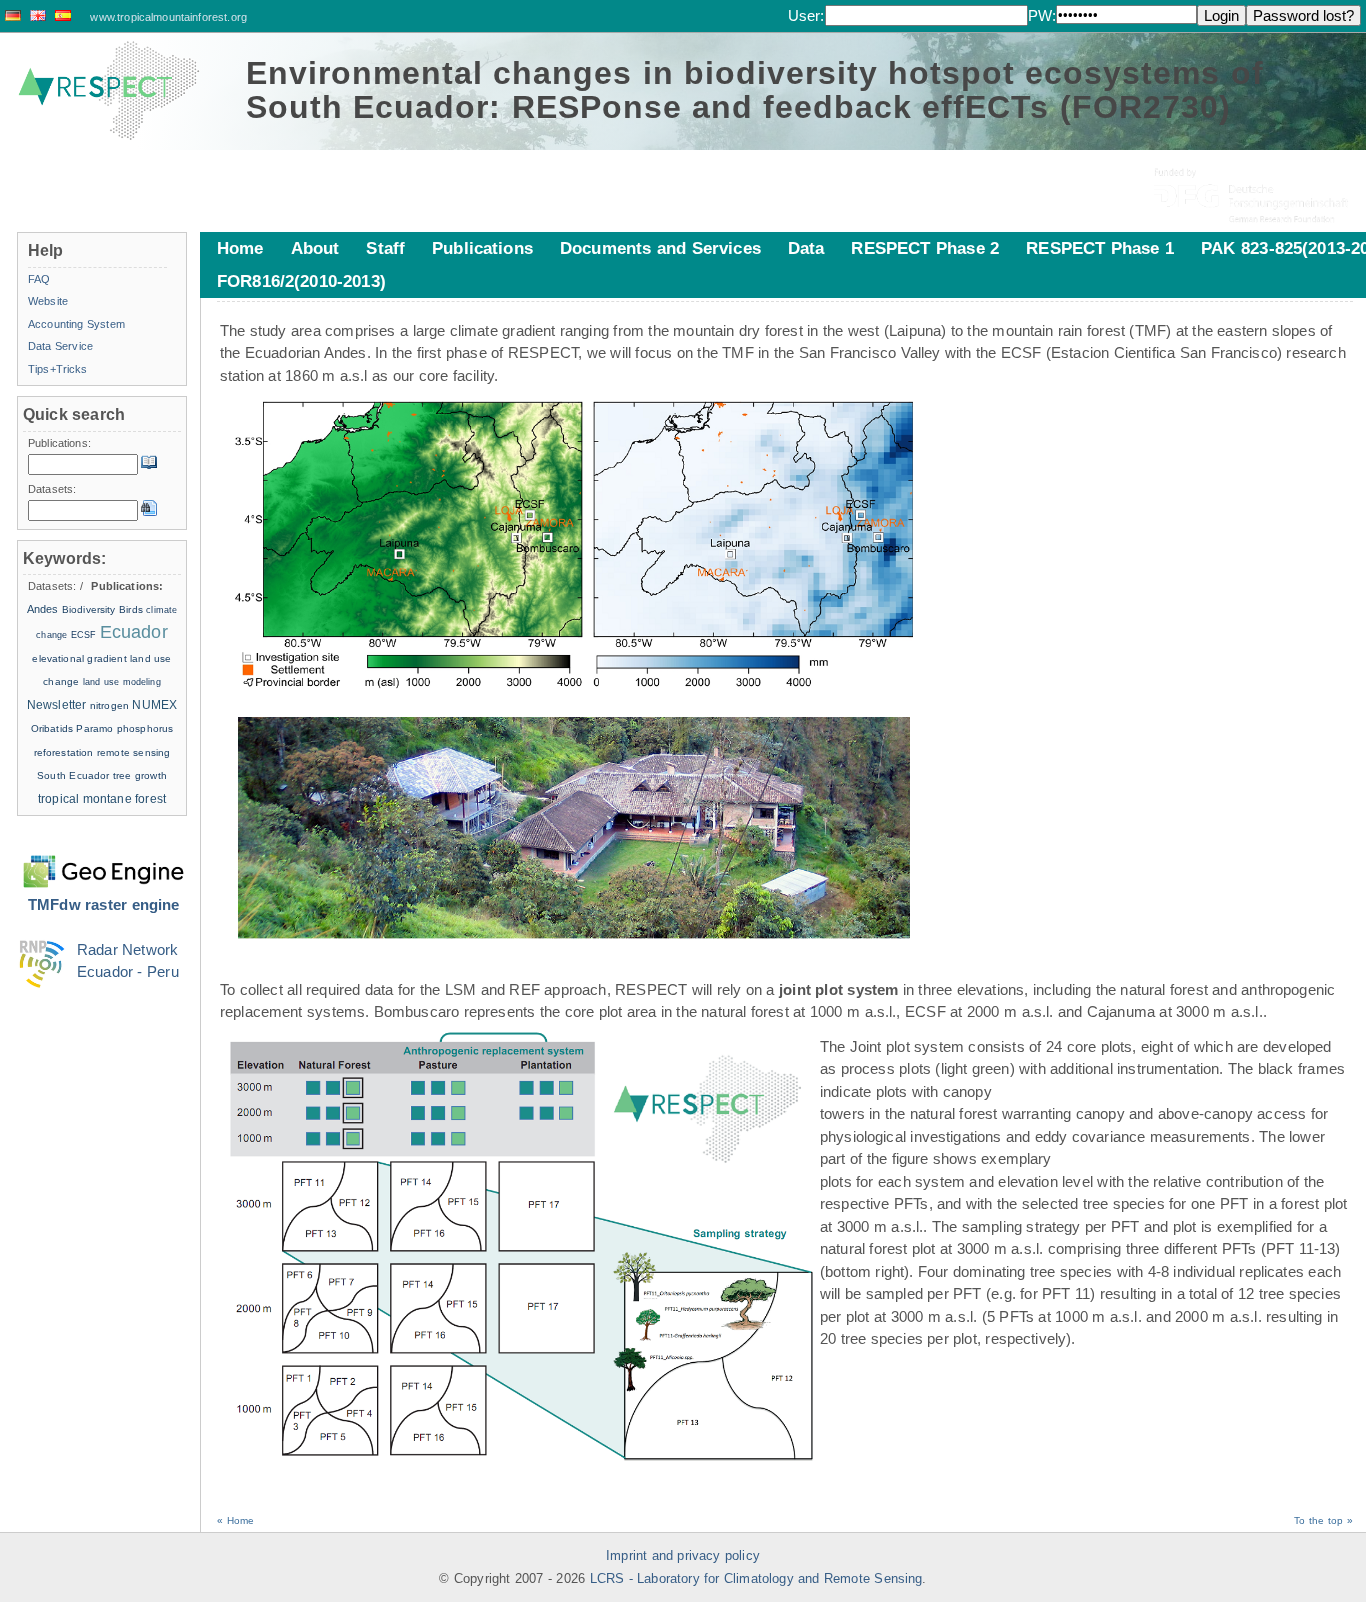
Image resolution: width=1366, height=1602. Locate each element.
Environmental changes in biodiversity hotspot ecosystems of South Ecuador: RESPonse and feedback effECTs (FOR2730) (755, 90)
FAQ (39, 279)
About (315, 248)
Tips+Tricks (58, 369)
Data (806, 248)
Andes (43, 609)
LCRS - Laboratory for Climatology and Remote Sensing (756, 1579)
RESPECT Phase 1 (1100, 248)
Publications (482, 248)
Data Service (60, 346)
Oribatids (54, 728)
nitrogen (109, 705)
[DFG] (1253, 180)
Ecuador (134, 632)
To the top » (1323, 1520)
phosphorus (145, 728)
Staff (385, 248)
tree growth (140, 775)
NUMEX (154, 705)
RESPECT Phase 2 (925, 248)
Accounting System (76, 324)
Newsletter (57, 705)
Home (240, 248)
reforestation (64, 752)
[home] (109, 91)
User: (806, 15)
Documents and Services (660, 248)
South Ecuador (73, 775)
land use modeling (122, 682)
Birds (131, 609)
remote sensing (133, 752)
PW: (1042, 15)
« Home (235, 1520)
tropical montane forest (102, 799)
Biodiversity (89, 609)
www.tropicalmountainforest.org (168, 17)
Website (48, 301)
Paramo (94, 728)
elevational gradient (79, 658)
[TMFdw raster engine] (103, 859)
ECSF (84, 635)
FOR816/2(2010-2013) (301, 281)
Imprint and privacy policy (683, 1556)
